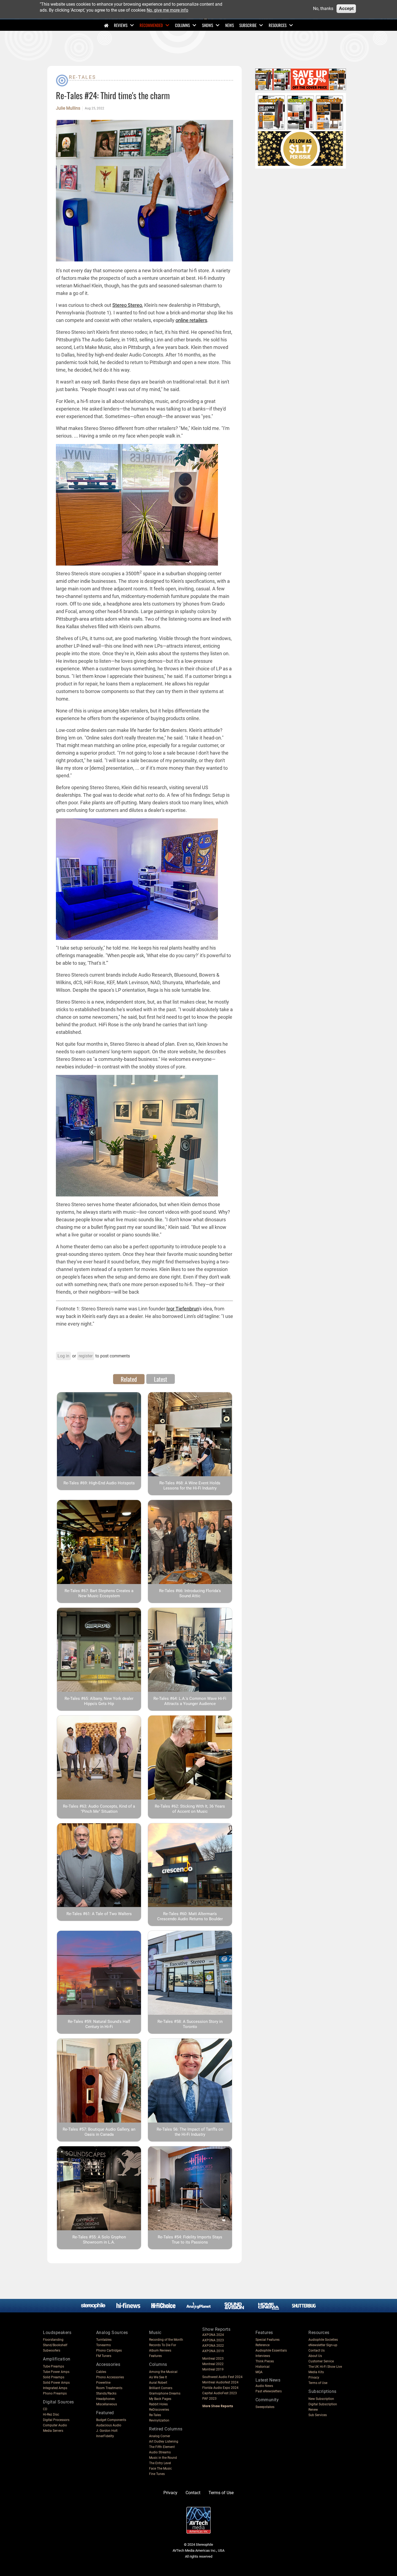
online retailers (191, 320)
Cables (101, 2372)
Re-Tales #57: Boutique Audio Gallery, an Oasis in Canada (99, 2132)
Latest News (268, 2380)
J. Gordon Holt (107, 2431)
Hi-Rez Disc (51, 2414)
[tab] (129, 1379)
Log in (63, 1356)
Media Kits (316, 2372)
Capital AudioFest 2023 (220, 2393)
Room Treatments (109, 2388)
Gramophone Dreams (165, 2393)
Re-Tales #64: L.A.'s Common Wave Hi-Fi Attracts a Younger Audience (190, 1701)
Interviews (263, 2356)
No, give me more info (167, 10)
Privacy (314, 2377)
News (230, 25)
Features (155, 2356)
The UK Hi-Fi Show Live (325, 2367)
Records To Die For (163, 2345)
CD (45, 2409)
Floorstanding (53, 2340)
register (86, 1356)
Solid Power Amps (56, 2383)
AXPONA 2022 (213, 2346)
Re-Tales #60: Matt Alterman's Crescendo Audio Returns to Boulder (190, 1916)
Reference (263, 2345)
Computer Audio (55, 2425)
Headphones (105, 2399)
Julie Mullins (68, 108)
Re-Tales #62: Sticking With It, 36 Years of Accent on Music (190, 1809)
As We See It (158, 2377)
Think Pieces (265, 2361)
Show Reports (216, 2329)
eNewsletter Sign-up (323, 2345)
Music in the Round (163, 2458)
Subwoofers (52, 2350)
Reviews (121, 25)
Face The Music (160, 2469)
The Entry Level (160, 2463)
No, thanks (323, 9)
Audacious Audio (109, 2425)
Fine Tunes (157, 2474)
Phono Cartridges (109, 2350)
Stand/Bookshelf (55, 2345)
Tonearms (103, 2345)
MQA (259, 2372)
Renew (313, 2410)
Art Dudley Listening (164, 2442)
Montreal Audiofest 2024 (220, 2382)
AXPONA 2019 (213, 2351)
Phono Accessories (110, 2377)
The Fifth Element (162, 2447)
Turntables (104, 2340)
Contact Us (317, 2350)
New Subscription (321, 2399)
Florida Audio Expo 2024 (220, 2388)
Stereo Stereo (127, 305)
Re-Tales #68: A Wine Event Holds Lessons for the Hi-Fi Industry (190, 1486)
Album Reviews (160, 2350)
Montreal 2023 (213, 2359)
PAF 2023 (209, 2399)
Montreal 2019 (213, 2369)
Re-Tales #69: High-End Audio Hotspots (99, 1483)
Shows (208, 25)
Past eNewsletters (269, 2391)
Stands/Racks (106, 2393)
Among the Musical (163, 2372)
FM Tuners (104, 2356)
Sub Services (318, 2415)
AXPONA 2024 (213, 2335)
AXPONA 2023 (213, 2340)
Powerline (103, 2383)
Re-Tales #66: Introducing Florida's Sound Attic (190, 1593)
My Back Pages (160, 2399)
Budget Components (111, 2420)
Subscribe (248, 25)
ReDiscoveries (159, 2410)
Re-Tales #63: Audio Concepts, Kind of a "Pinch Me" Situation (99, 1809)
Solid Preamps (54, 2377)
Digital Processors (56, 2420)
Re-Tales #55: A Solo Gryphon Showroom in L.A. (99, 2240)
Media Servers (53, 2431)
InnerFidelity (105, 2436)
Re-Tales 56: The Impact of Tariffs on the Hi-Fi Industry (190, 2132)
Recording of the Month (166, 2340)
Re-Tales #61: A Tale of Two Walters (99, 1914)
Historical (263, 2367)
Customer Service (321, 2361)
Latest (161, 1379)
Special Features (268, 2340)
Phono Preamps (55, 2393)
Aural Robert (158, 2383)
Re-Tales (83, 77)
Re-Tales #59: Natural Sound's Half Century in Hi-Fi (99, 2024)
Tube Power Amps (56, 2372)
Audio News (264, 2386)
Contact (193, 2493)
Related (129, 1379)
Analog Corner (160, 2436)
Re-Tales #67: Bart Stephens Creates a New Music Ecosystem (99, 1593)
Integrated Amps (55, 2388)
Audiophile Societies (323, 2340)
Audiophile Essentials (271, 2350)
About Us (315, 2356)
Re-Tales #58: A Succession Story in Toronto (190, 2024)
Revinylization (159, 2420)
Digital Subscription (323, 2404)
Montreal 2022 (213, 2364)
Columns (182, 25)
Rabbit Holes (158, 2404)
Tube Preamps (53, 2366)
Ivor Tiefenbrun (183, 1309)
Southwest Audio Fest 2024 (222, 2377)
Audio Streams (160, 2452)
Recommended (151, 25)
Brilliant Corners (161, 2388)
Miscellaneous (107, 2404)
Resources (278, 25)
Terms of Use (318, 2383)
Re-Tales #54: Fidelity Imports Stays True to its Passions (190, 2240)
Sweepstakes (265, 2407)
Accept (346, 9)
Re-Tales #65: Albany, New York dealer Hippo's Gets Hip (99, 1701)
